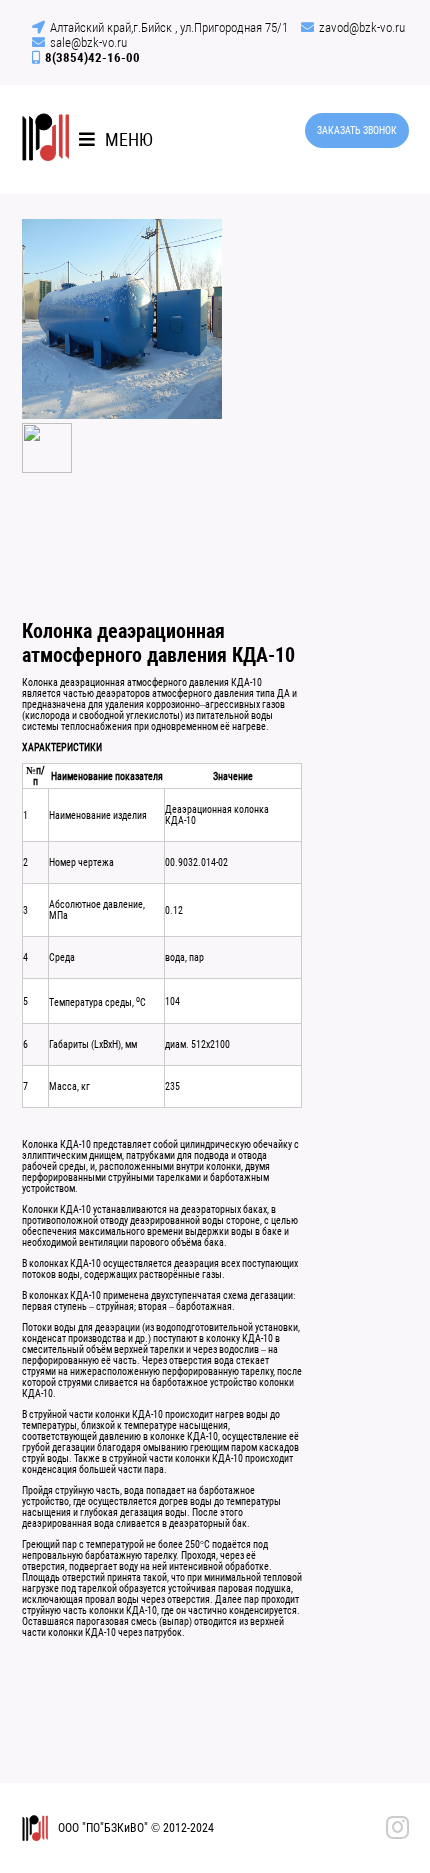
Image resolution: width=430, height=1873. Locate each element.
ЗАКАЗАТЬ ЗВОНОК (357, 130)
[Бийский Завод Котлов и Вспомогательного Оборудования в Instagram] (397, 1828)
